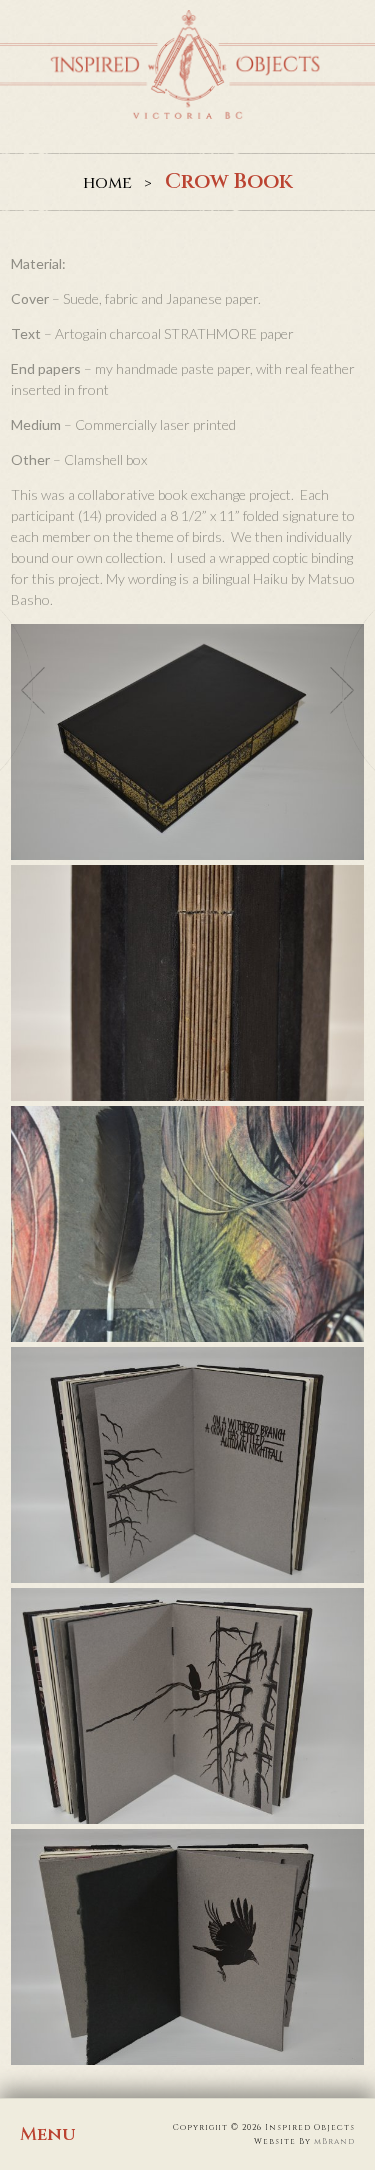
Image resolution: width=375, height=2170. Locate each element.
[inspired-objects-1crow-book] (187, 742)
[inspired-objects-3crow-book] (187, 1224)
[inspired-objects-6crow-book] (187, 1947)
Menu (47, 2134)
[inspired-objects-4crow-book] (187, 1465)
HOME (107, 183)
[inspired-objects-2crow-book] (187, 983)
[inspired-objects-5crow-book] (187, 1706)
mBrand (334, 2141)
